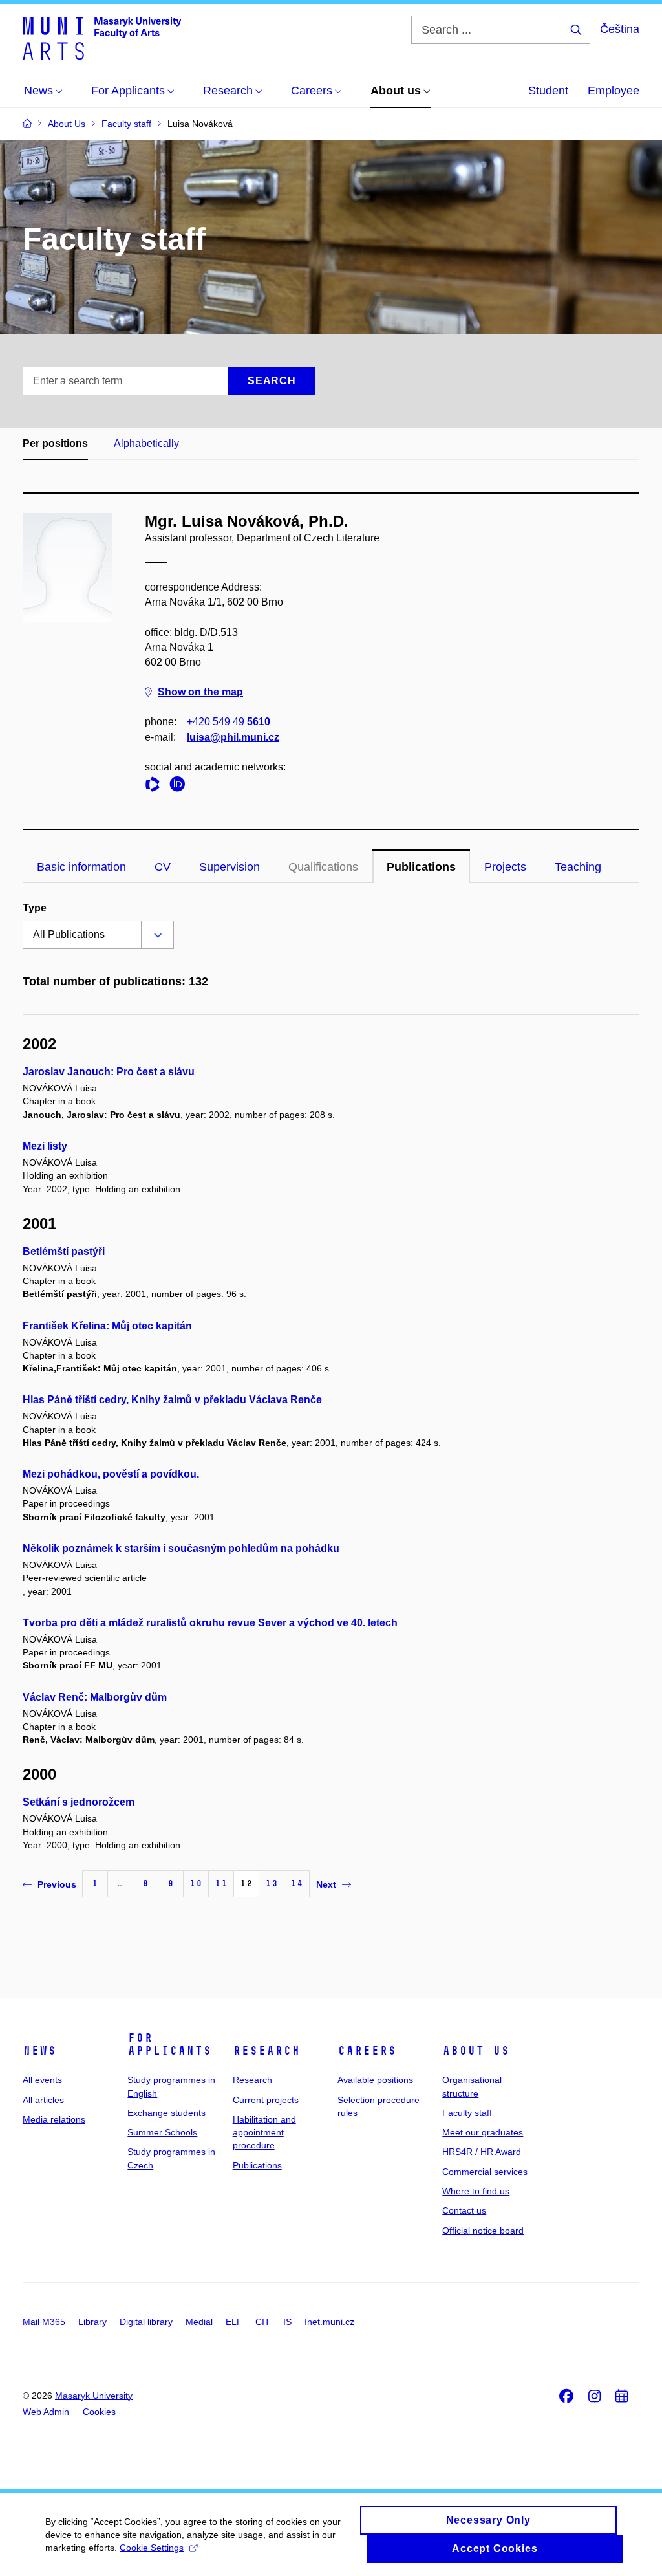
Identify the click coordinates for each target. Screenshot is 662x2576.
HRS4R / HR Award (482, 2152)
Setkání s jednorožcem (79, 1802)
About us (476, 2051)
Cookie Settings (152, 2548)
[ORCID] (180, 786)
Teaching (578, 867)
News (39, 2051)
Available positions (375, 2080)
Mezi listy (45, 1146)
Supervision (230, 867)
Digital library (146, 2322)
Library (92, 2322)
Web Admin (46, 2412)
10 (196, 1883)
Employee (614, 91)
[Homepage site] (102, 38)
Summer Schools (162, 2132)
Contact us (464, 2210)
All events (42, 2080)
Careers (367, 2051)
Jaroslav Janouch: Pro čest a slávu (109, 1072)
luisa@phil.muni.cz (233, 737)
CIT (263, 2322)
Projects (505, 867)
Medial (199, 2322)
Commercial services (485, 2172)
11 (221, 1883)
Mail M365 (44, 2322)
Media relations (54, 2119)
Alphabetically (146, 443)
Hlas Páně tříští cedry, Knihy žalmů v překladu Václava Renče (172, 1400)
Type (35, 908)
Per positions (55, 443)
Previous (57, 1884)
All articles (43, 2100)
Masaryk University (94, 2396)
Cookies (99, 2412)
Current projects (266, 2100)
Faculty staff (467, 2113)
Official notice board (483, 2231)
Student (548, 91)
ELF (234, 2322)
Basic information (81, 867)
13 (272, 1883)
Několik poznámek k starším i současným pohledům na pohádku (181, 1548)
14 (297, 1883)
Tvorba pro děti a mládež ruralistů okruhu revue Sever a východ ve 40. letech (210, 1623)
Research (266, 2051)
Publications (421, 867)
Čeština (620, 29)
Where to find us (476, 2191)
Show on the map (200, 692)
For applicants (169, 2044)
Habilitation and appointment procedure (264, 2133)
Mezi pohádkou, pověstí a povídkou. (111, 1474)
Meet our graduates (483, 2132)
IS (287, 2322)
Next (326, 1884)
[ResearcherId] (156, 786)
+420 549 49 (229, 722)
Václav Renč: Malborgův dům (95, 1697)
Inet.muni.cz (329, 2322)
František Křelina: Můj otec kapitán (107, 1326)
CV (163, 867)
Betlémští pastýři (64, 1251)
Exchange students (166, 2113)
